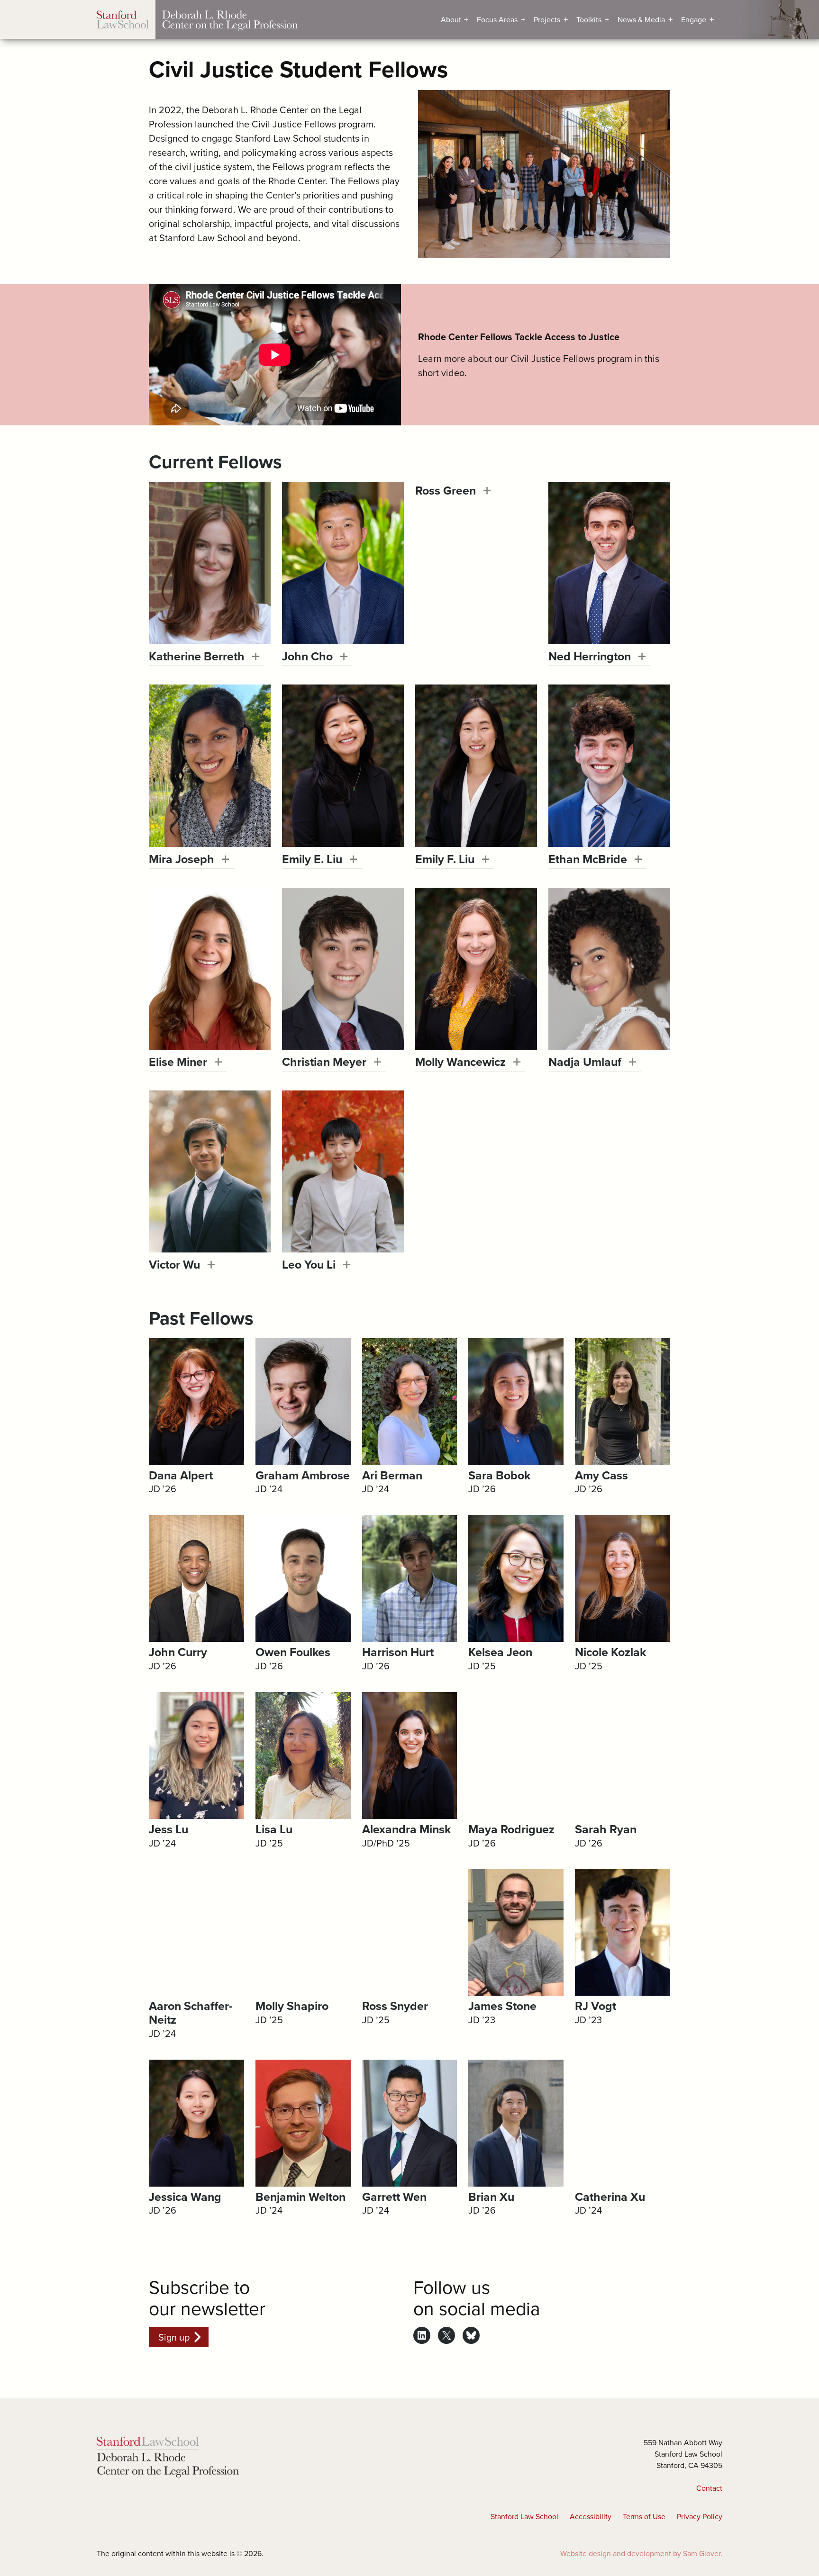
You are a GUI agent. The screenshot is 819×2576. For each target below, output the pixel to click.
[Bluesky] (471, 2335)
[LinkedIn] (422, 2335)
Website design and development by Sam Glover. (641, 2553)
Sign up (174, 2337)
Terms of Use (644, 2516)
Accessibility (591, 2516)
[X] (446, 2335)
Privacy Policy (700, 2516)
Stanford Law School (524, 2516)
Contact (709, 2488)
